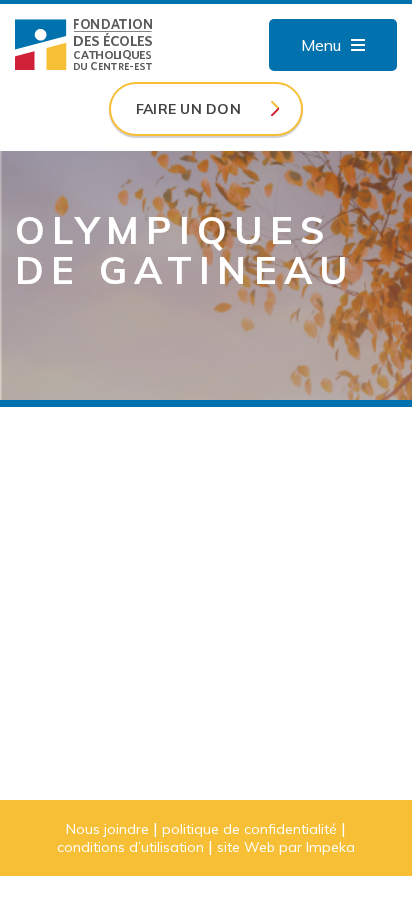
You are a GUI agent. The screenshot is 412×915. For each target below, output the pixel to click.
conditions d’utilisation (130, 847)
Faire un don (188, 109)
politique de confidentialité (249, 829)
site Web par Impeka (286, 847)
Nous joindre (107, 829)
